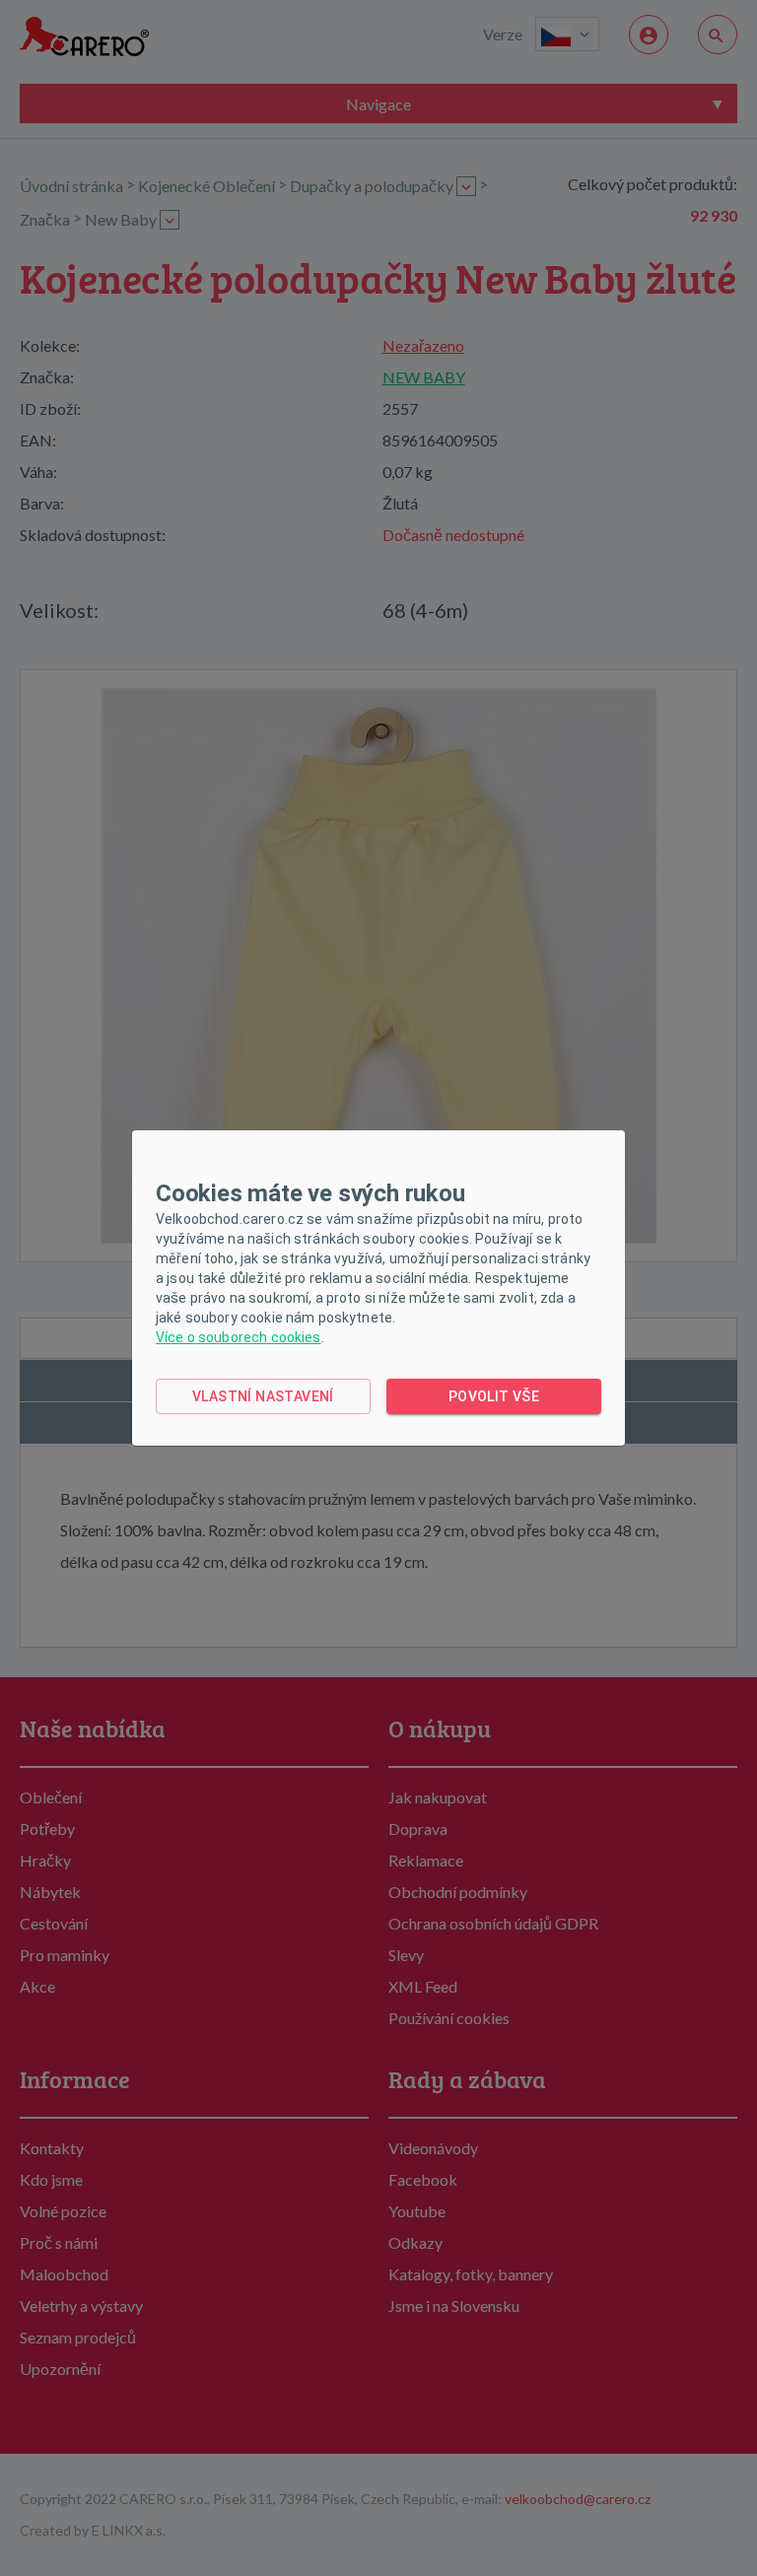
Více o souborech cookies (239, 1337)
